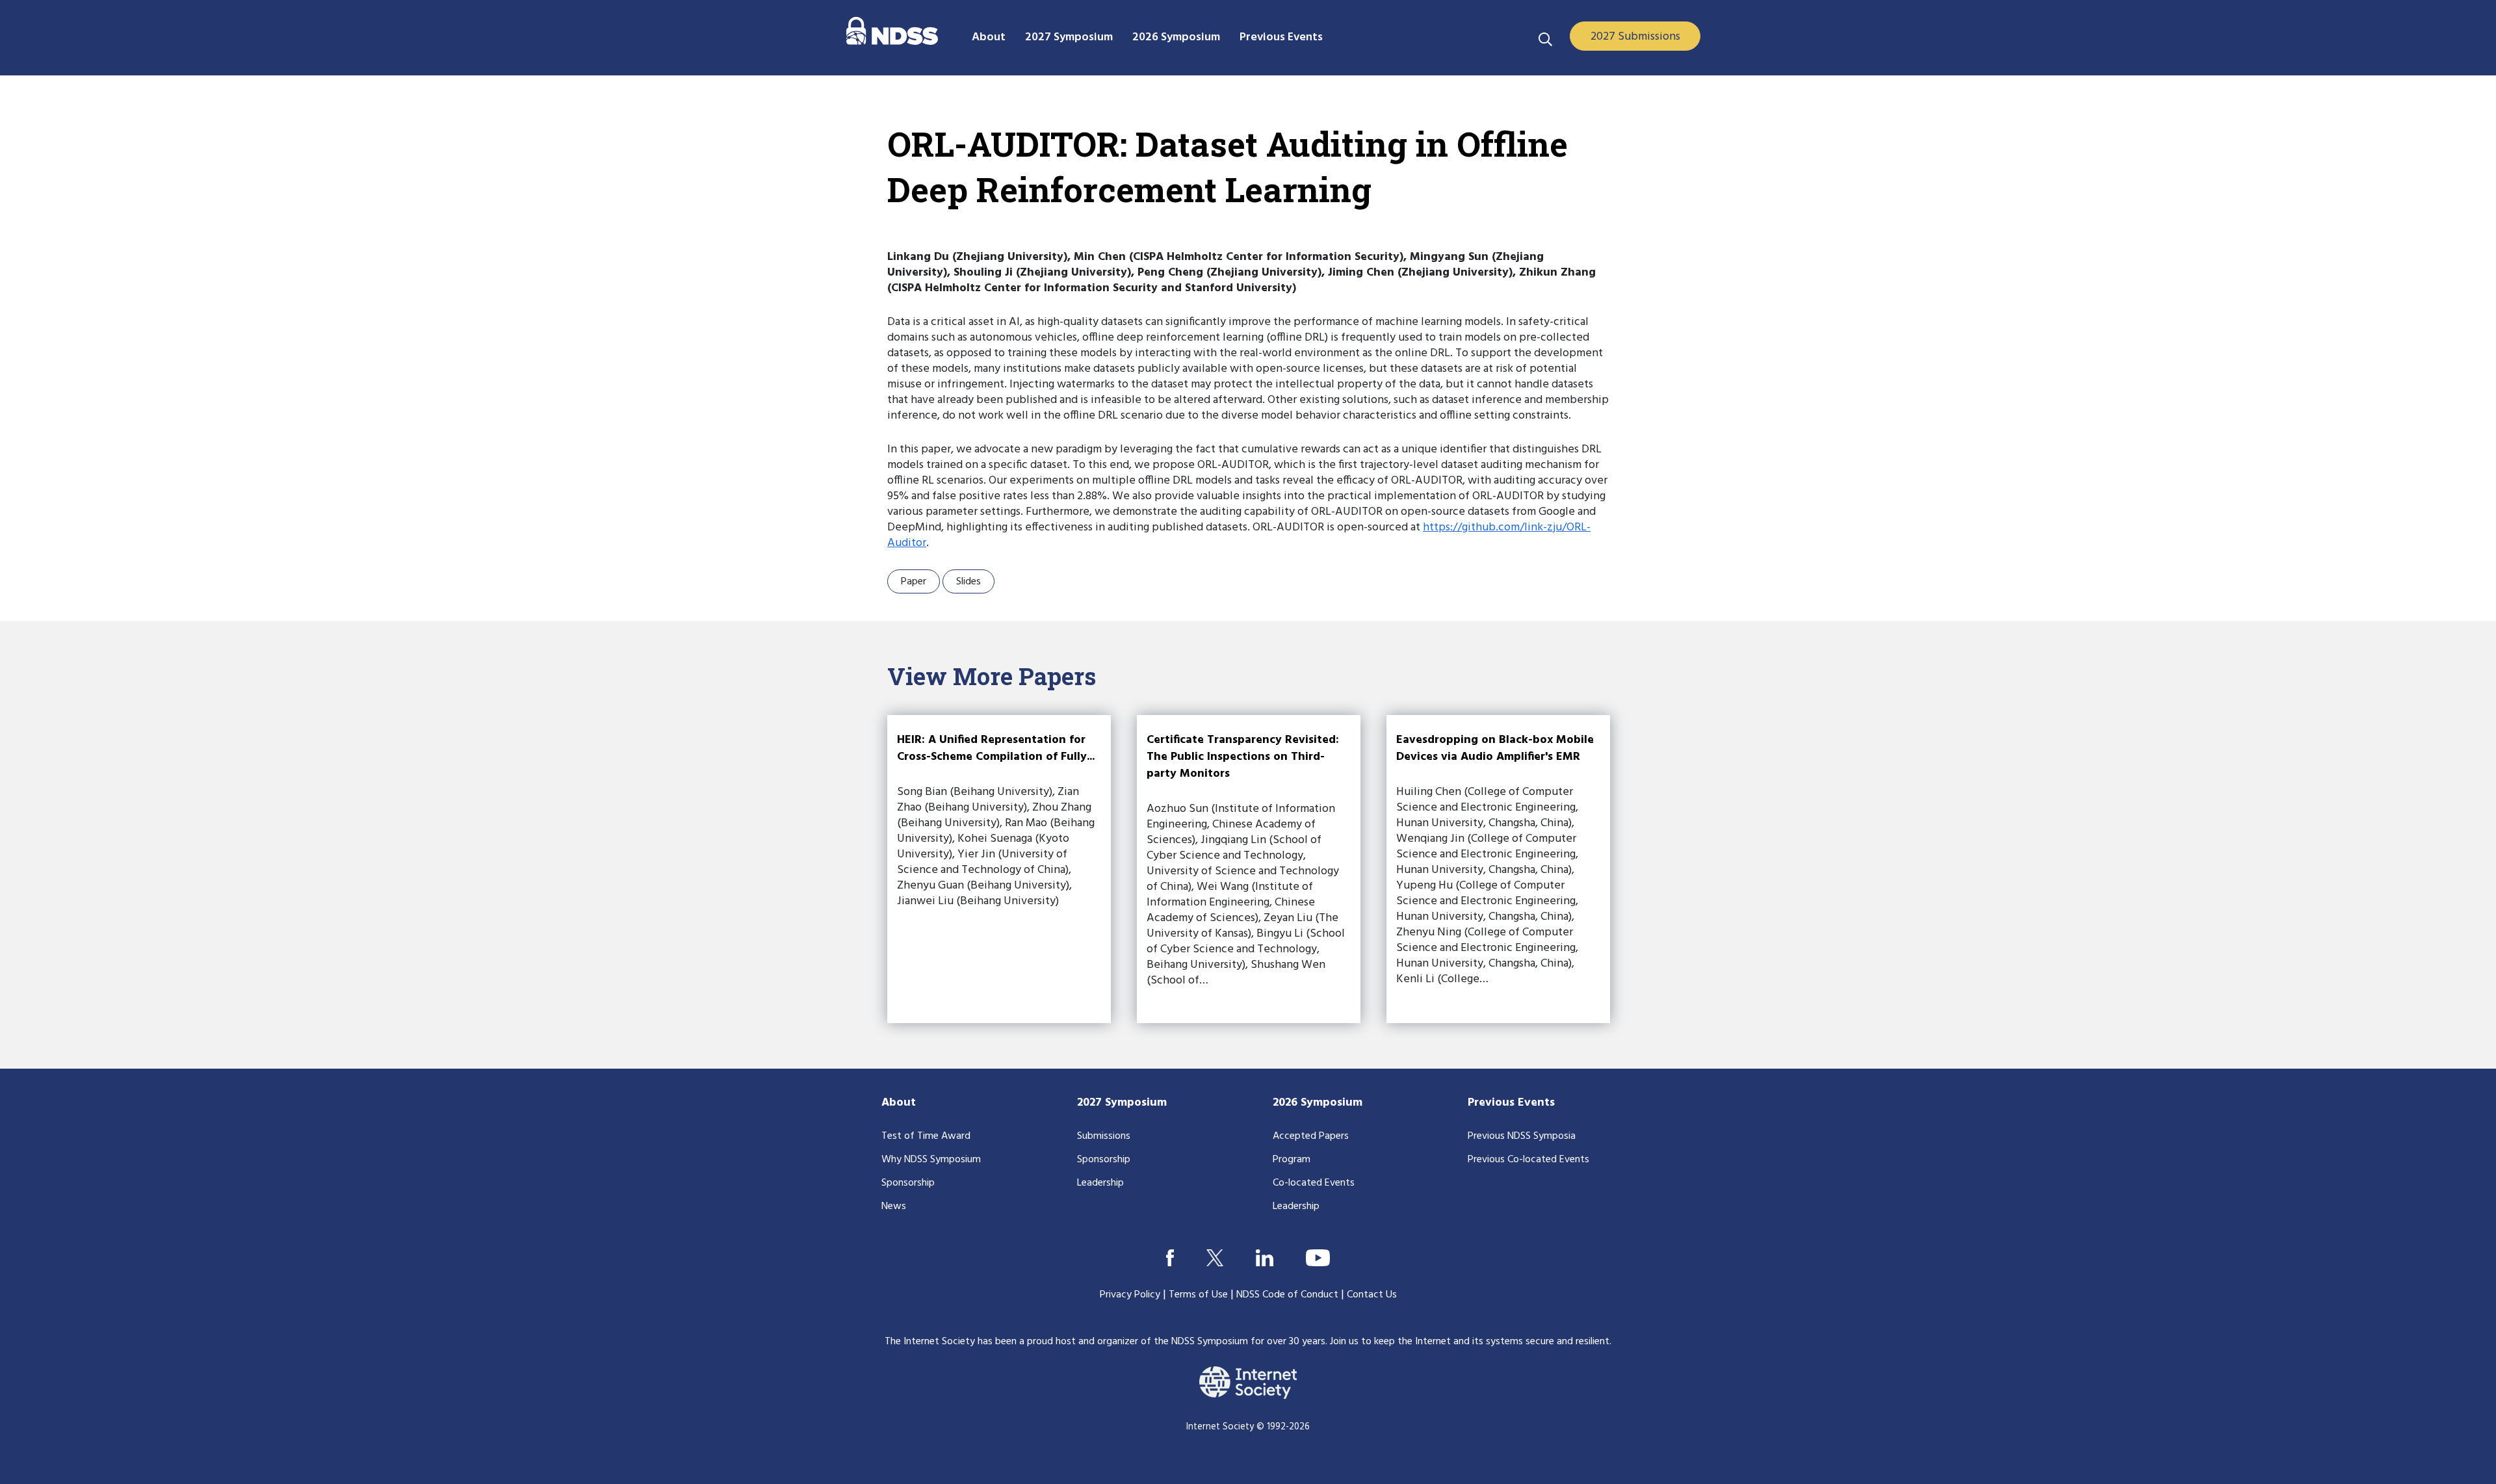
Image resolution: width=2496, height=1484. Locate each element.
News (894, 1206)
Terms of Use (1198, 1295)
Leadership (1100, 1183)
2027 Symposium (1122, 1103)
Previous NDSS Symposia (1522, 1136)
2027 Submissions (1635, 37)
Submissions (1104, 1136)
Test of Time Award (926, 1136)
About (899, 1103)
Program (1292, 1160)
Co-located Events (1314, 1183)
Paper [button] (914, 582)
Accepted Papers (1311, 1136)
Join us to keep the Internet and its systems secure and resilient (1470, 1342)
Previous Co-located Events (1528, 1160)
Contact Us (1372, 1295)
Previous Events (1511, 1103)
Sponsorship (908, 1183)
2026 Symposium (1318, 1103)
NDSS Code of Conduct (1287, 1295)
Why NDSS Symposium (931, 1160)
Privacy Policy (1130, 1295)
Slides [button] (968, 582)
